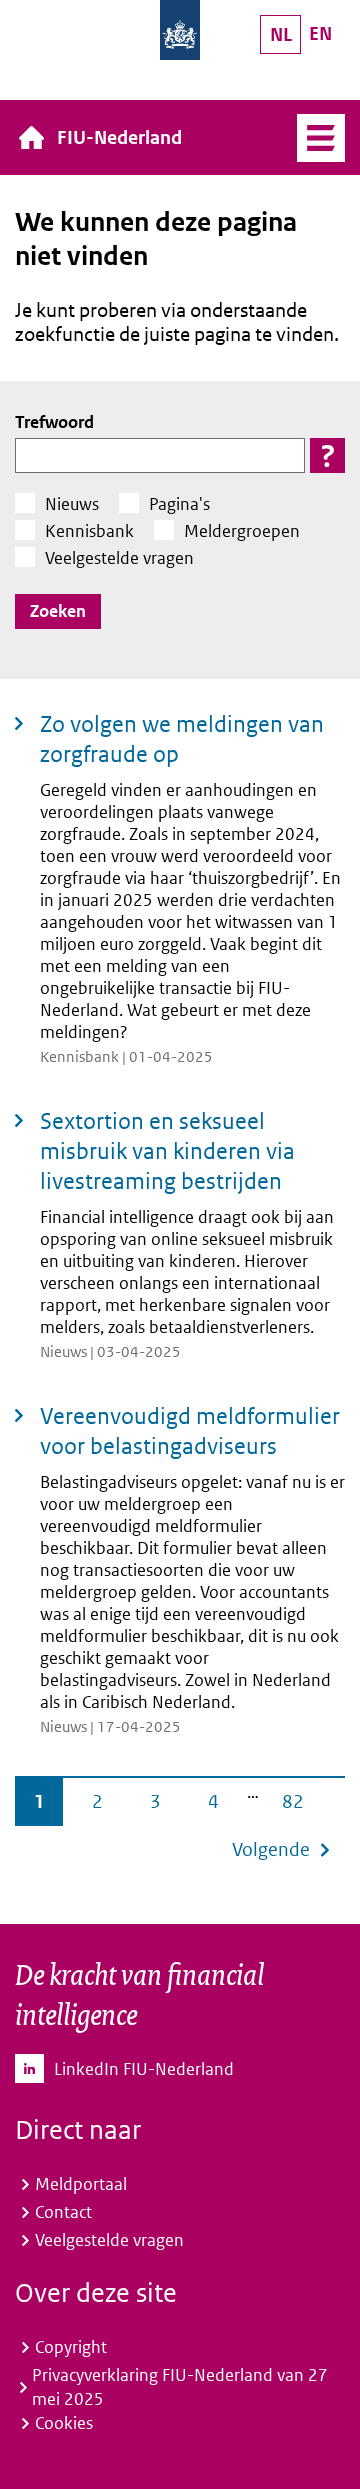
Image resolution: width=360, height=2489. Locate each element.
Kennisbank (89, 531)
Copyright (71, 2347)
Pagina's (179, 504)
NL (281, 34)
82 (293, 1801)
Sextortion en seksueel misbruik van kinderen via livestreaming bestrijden (167, 1151)
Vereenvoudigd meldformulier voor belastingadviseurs (190, 1431)
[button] (327, 455)
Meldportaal (81, 2184)
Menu (321, 138)
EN (320, 33)
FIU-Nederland (119, 137)
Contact (63, 2212)
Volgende (271, 1849)
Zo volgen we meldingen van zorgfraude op (182, 739)
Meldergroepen (242, 531)
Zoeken (58, 611)
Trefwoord (54, 422)
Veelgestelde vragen (119, 558)
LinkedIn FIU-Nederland (144, 2069)
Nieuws (72, 504)
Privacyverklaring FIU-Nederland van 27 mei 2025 (180, 2387)
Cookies (64, 2423)
